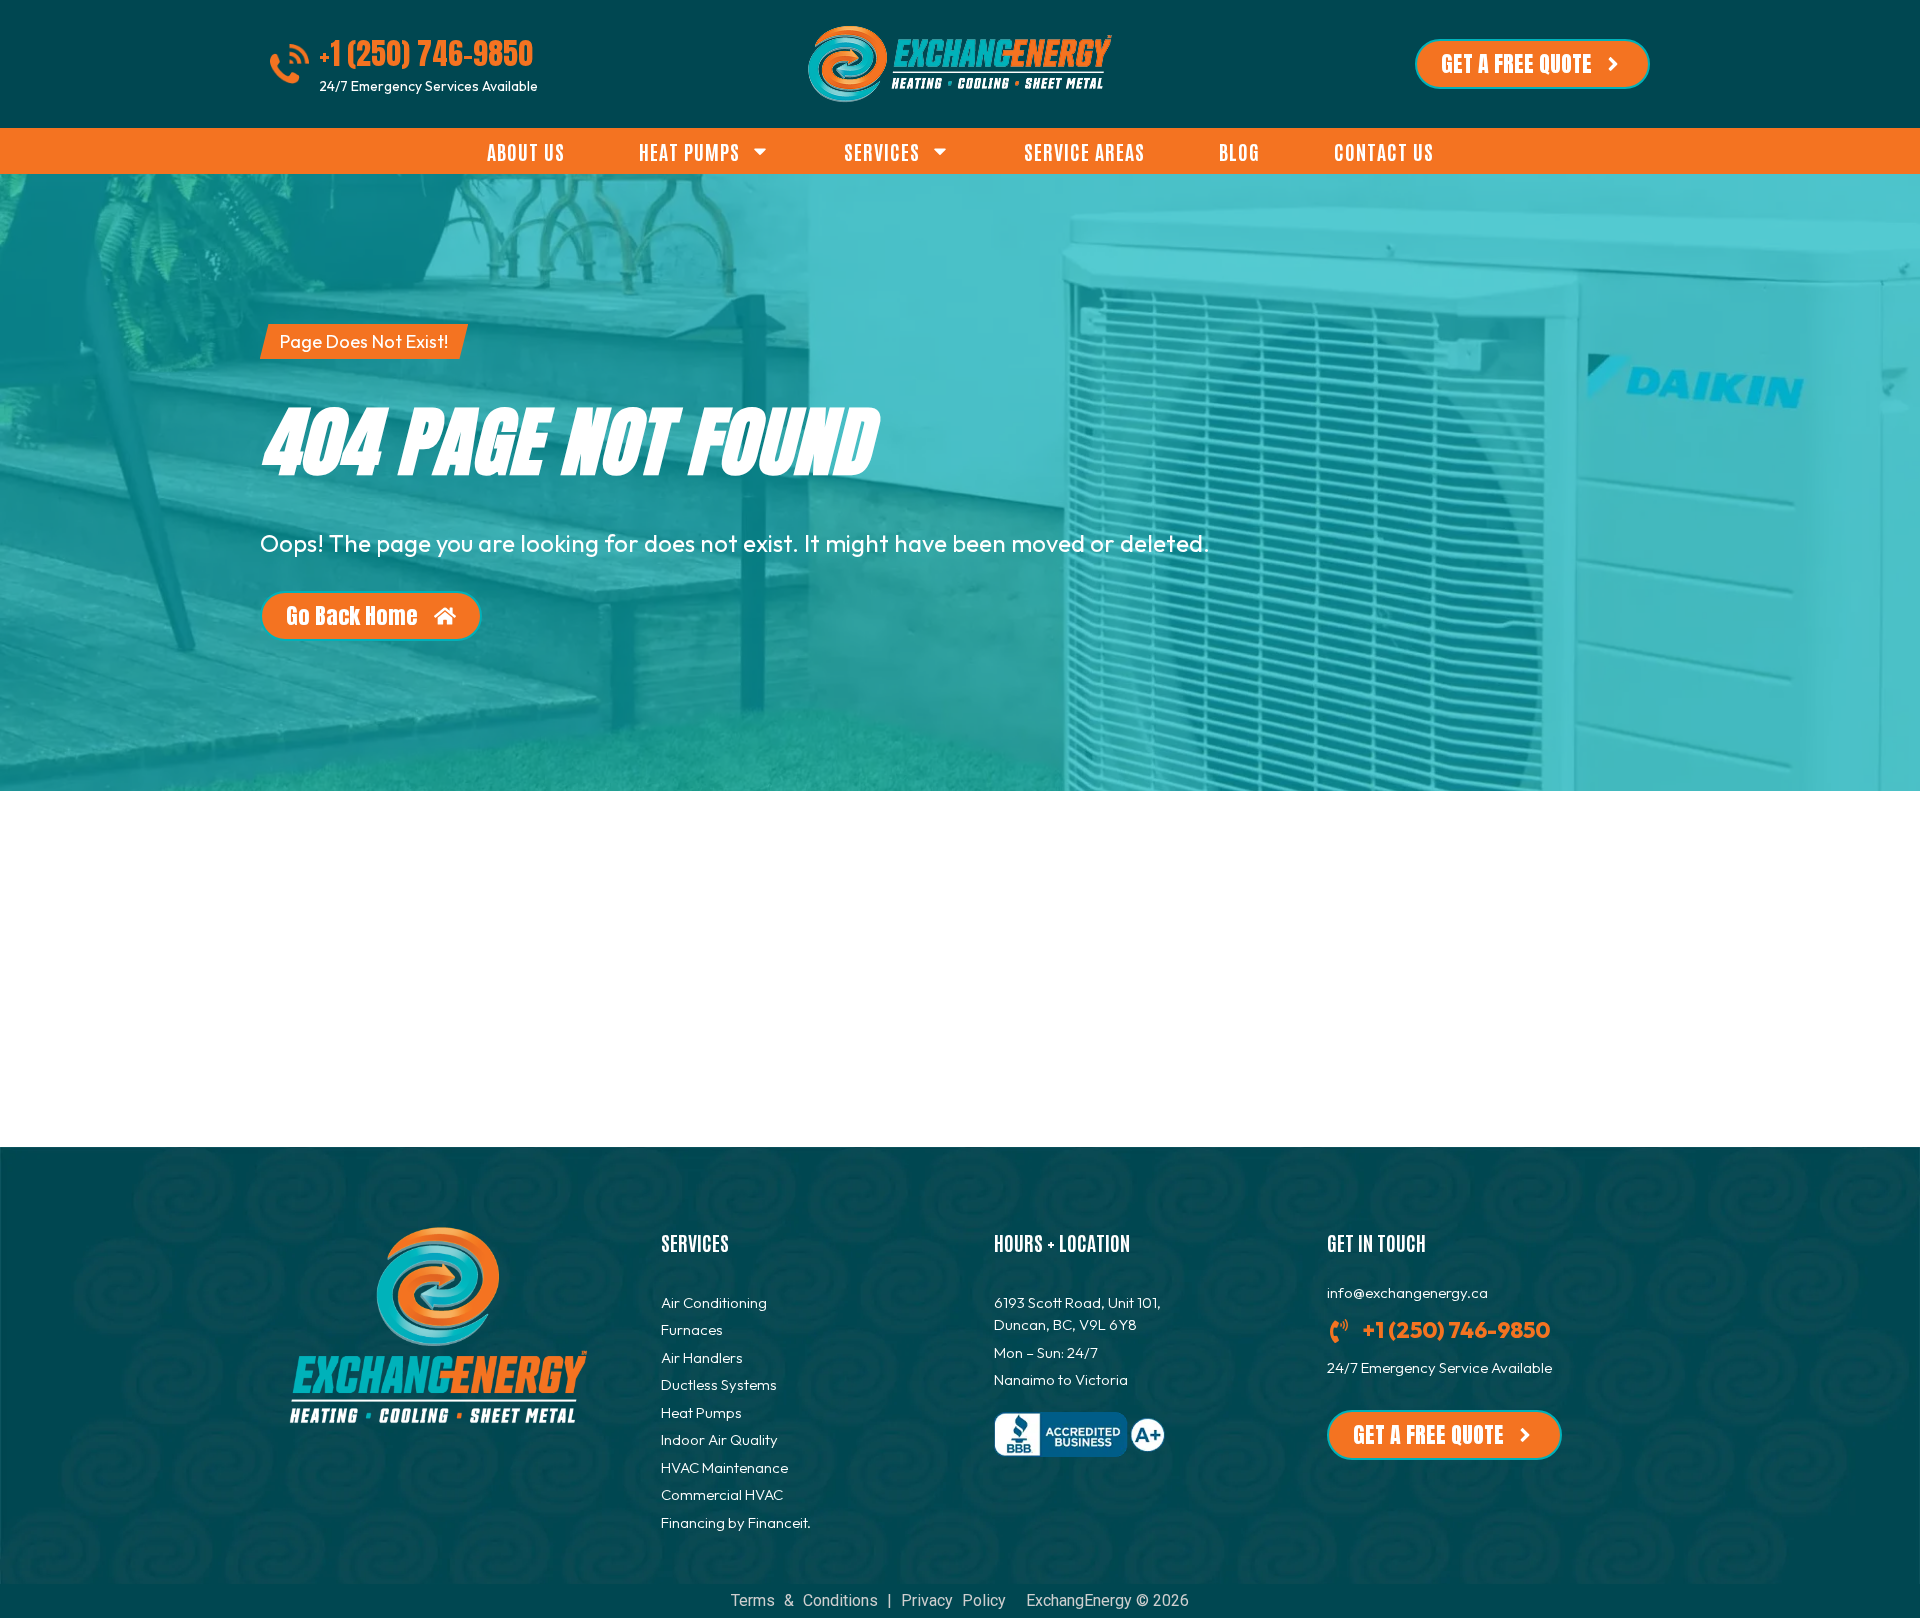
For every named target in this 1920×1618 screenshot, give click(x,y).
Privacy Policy (953, 1600)
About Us (526, 151)
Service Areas (1084, 151)
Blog (1239, 151)
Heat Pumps (689, 151)
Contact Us (1384, 151)
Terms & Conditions (804, 1600)
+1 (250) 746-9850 (426, 53)
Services (882, 151)
